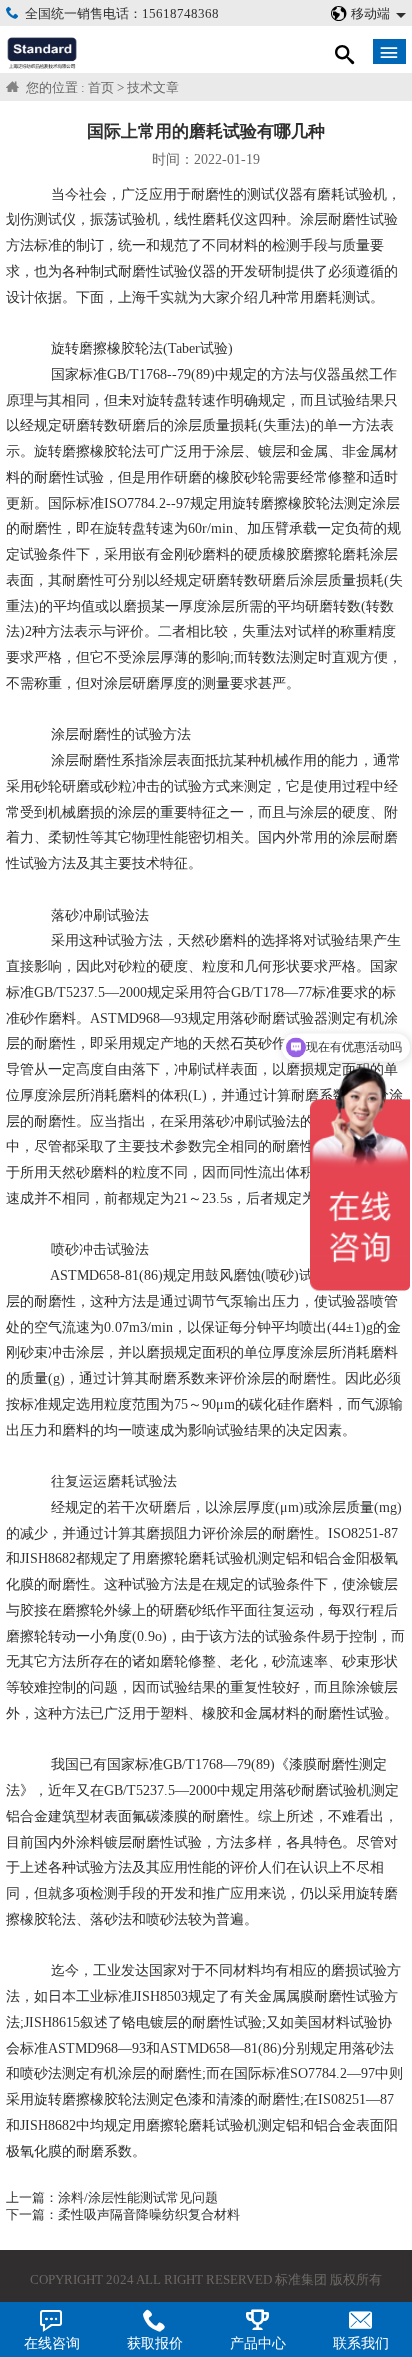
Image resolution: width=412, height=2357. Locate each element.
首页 (101, 88)
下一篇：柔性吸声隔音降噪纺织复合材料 (123, 2215)
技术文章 (153, 88)
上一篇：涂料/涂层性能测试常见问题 (112, 2198)
